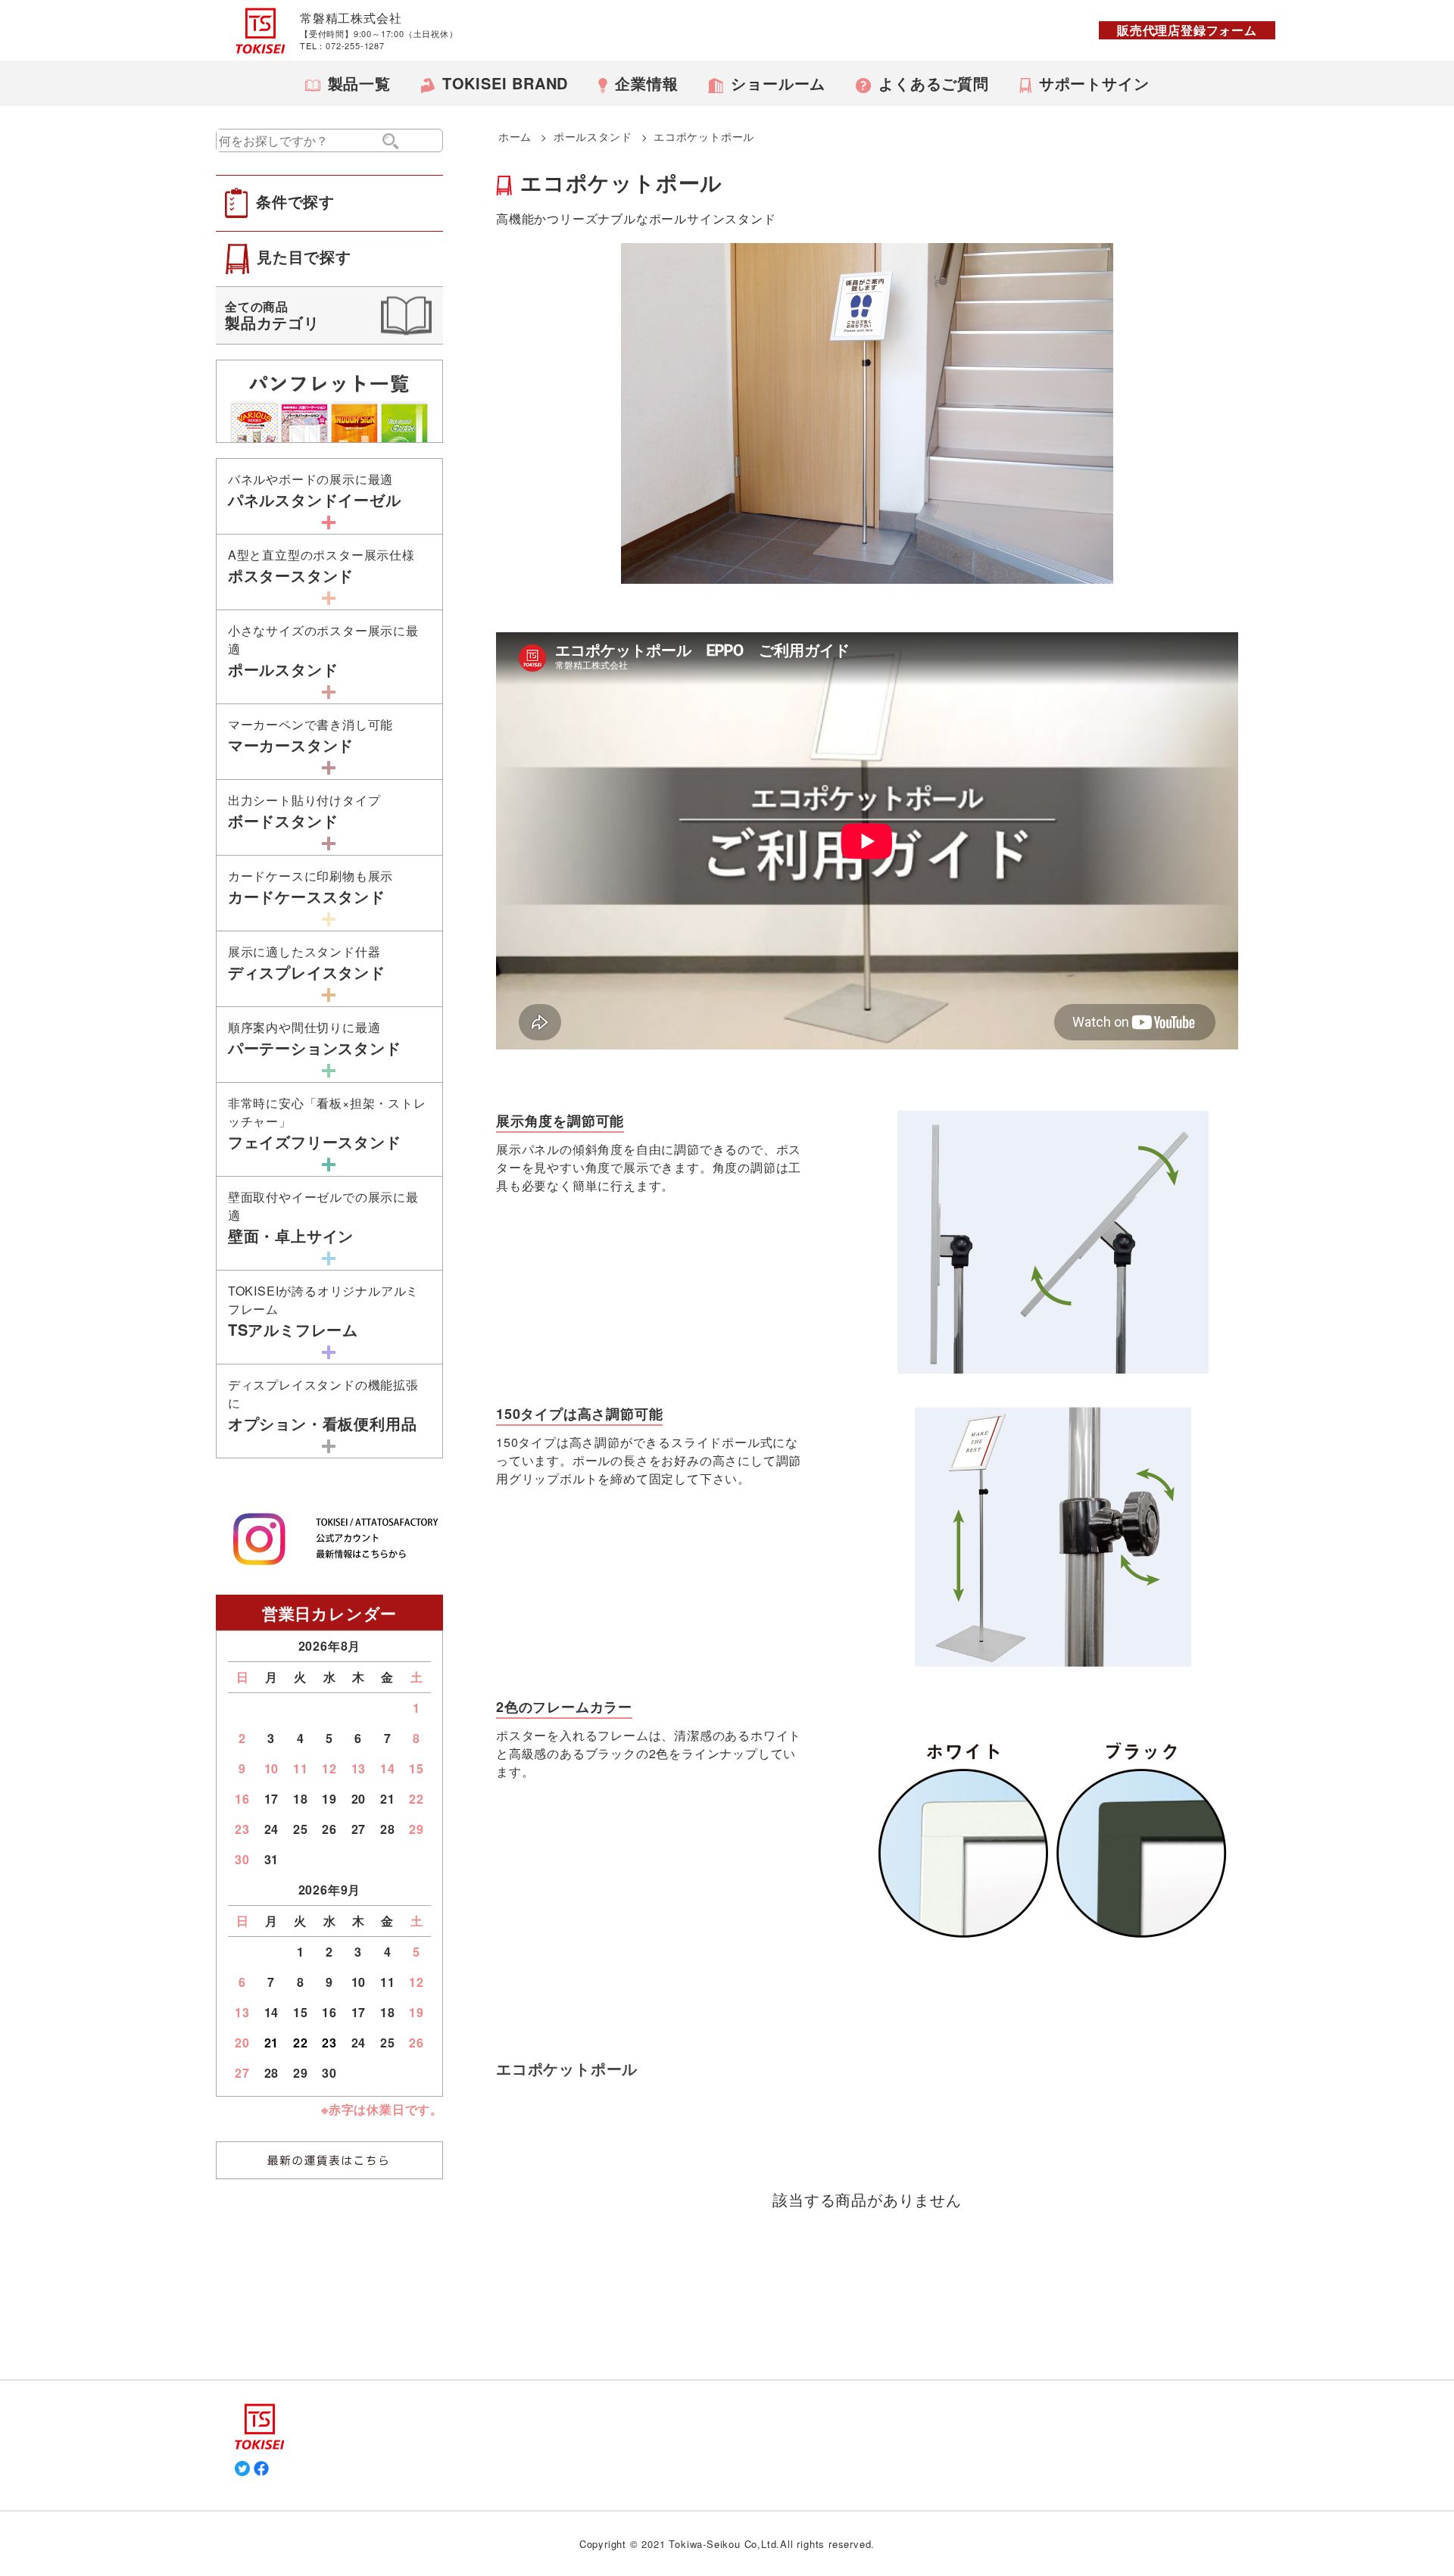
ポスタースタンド (321, 566)
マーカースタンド (310, 736)
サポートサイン (1094, 83)
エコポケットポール (704, 136)
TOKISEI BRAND (505, 83)
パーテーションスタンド (315, 1039)
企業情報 (646, 83)
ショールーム (778, 83)
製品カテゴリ (272, 315)
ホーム (515, 136)
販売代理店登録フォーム (1187, 30)
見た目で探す (304, 256)
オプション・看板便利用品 (323, 1405)
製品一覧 (359, 83)
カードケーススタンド (310, 887)
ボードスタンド (304, 811)
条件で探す (295, 201)
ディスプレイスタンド (307, 963)
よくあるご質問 (934, 83)
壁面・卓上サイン (323, 1217)
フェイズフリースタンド (327, 1123)
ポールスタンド (593, 136)
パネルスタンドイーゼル (315, 490)
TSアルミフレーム (323, 1311)
